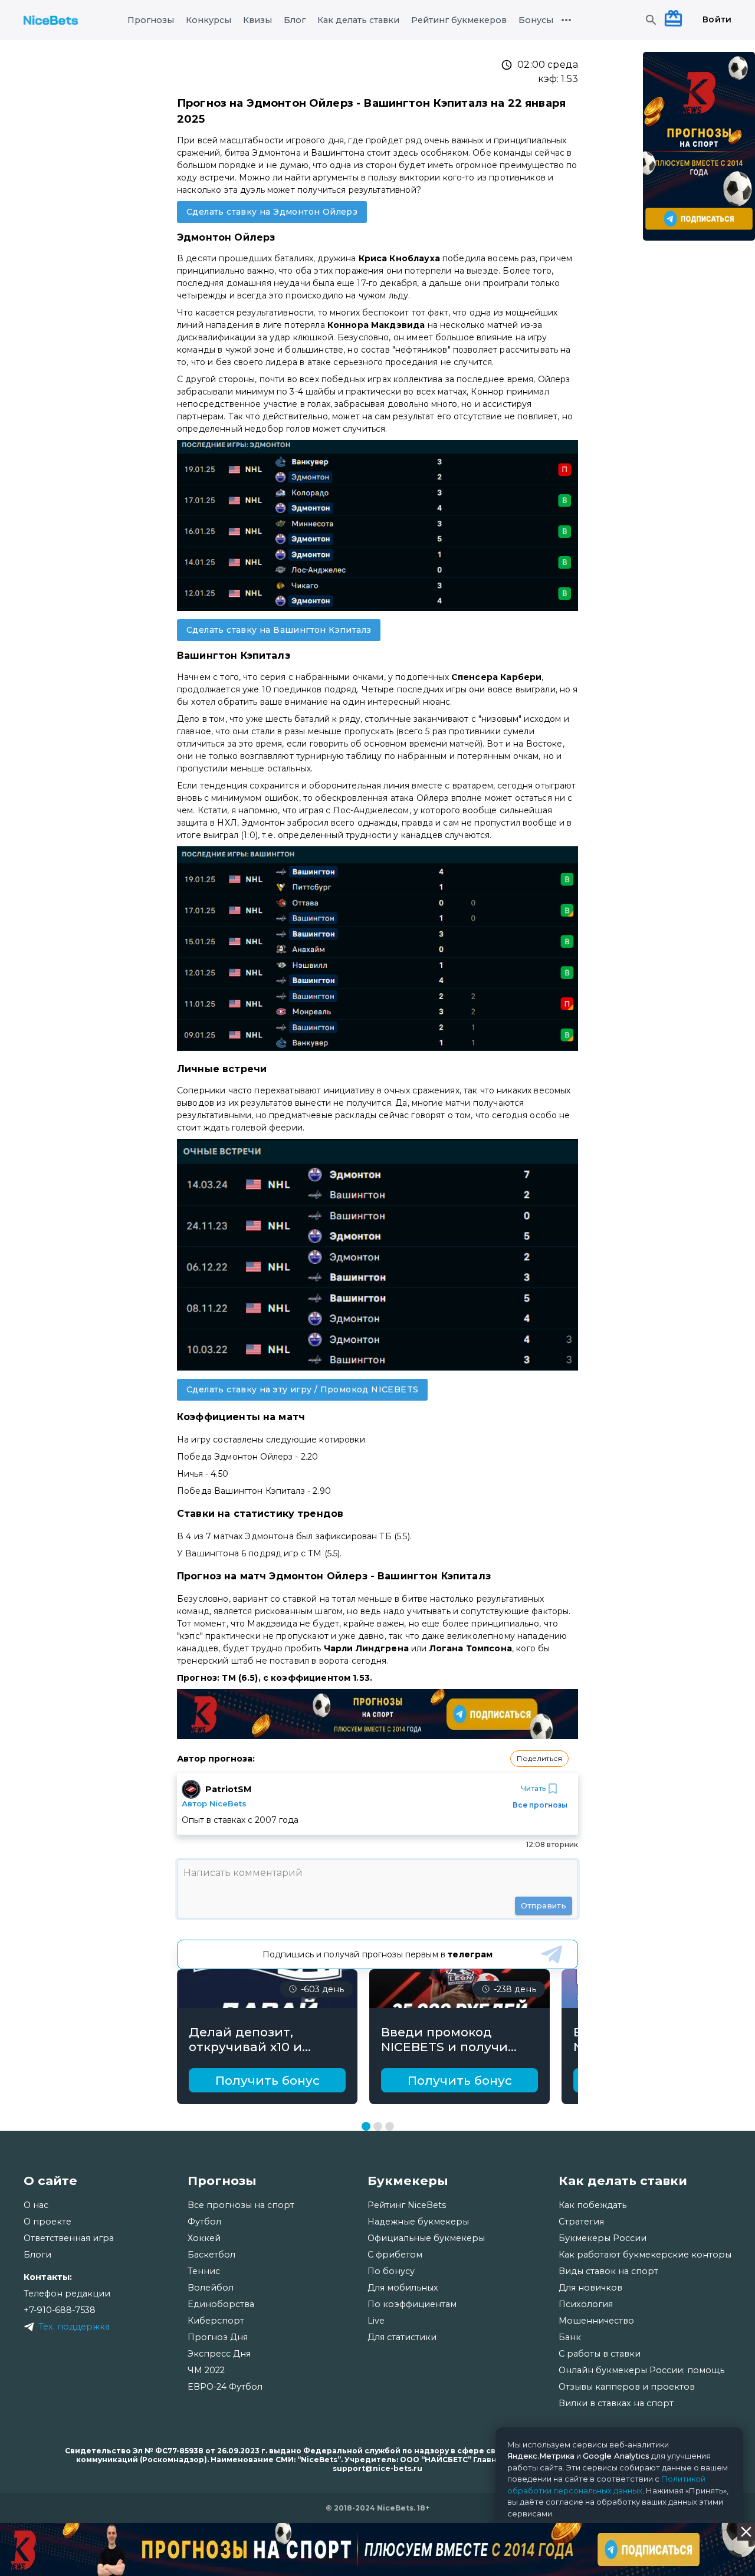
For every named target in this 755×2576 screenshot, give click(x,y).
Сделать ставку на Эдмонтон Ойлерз (272, 212)
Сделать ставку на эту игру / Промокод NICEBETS (302, 1389)
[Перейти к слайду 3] (390, 2126)
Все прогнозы (540, 1805)
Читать (533, 1788)
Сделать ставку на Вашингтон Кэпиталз (279, 630)
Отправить (544, 1905)
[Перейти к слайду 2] (378, 2126)
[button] (539, 1759)
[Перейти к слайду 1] (366, 2126)
